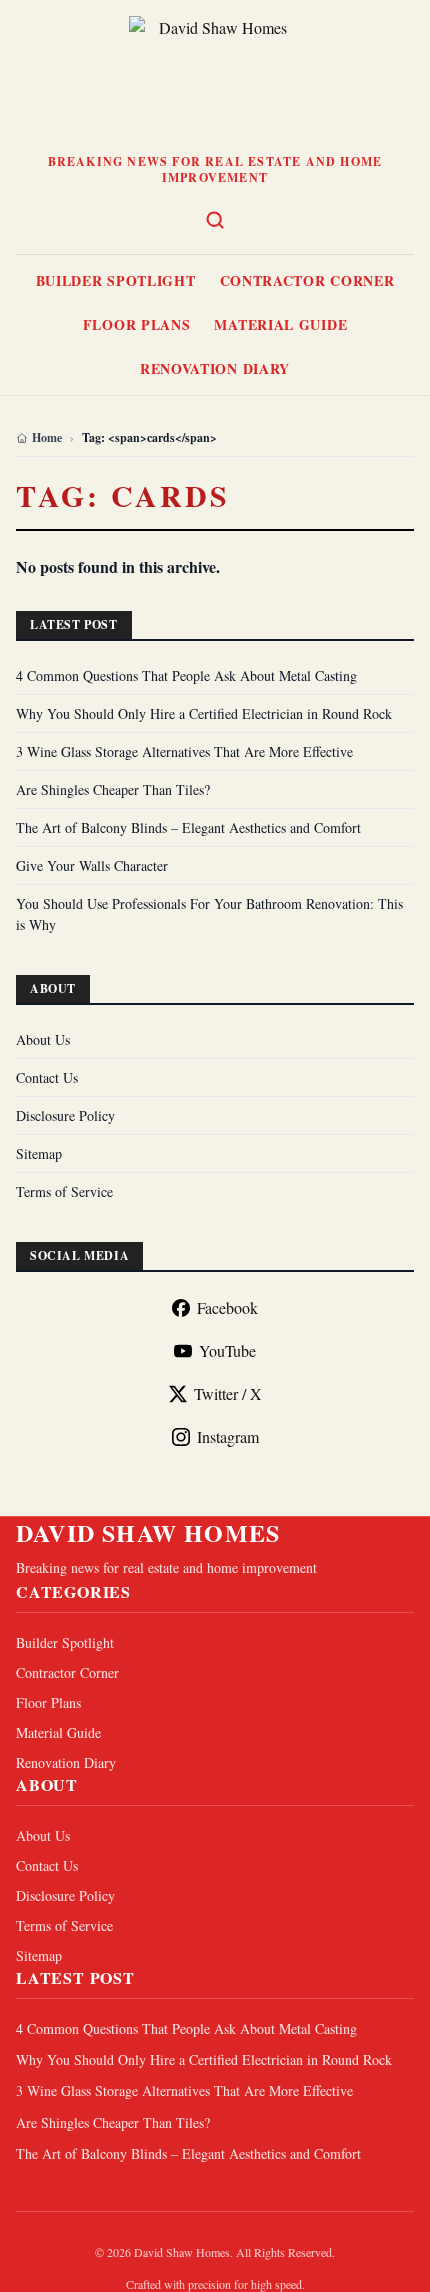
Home (47, 438)
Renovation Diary (215, 368)
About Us (43, 1039)
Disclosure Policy (65, 1115)
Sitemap (39, 1153)
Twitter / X (228, 1393)
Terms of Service (64, 1191)
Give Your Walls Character (92, 865)
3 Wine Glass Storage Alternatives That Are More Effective (184, 751)
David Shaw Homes (148, 1533)
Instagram (228, 1436)
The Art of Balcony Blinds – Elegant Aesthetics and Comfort (188, 827)
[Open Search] (215, 220)
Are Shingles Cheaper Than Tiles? (113, 789)
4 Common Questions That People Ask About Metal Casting (186, 675)
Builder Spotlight (116, 280)
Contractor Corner (307, 280)
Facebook (227, 1307)
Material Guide (280, 324)
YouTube (227, 1350)
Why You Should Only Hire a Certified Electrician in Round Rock (204, 713)
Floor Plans (137, 324)
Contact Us (47, 1077)
